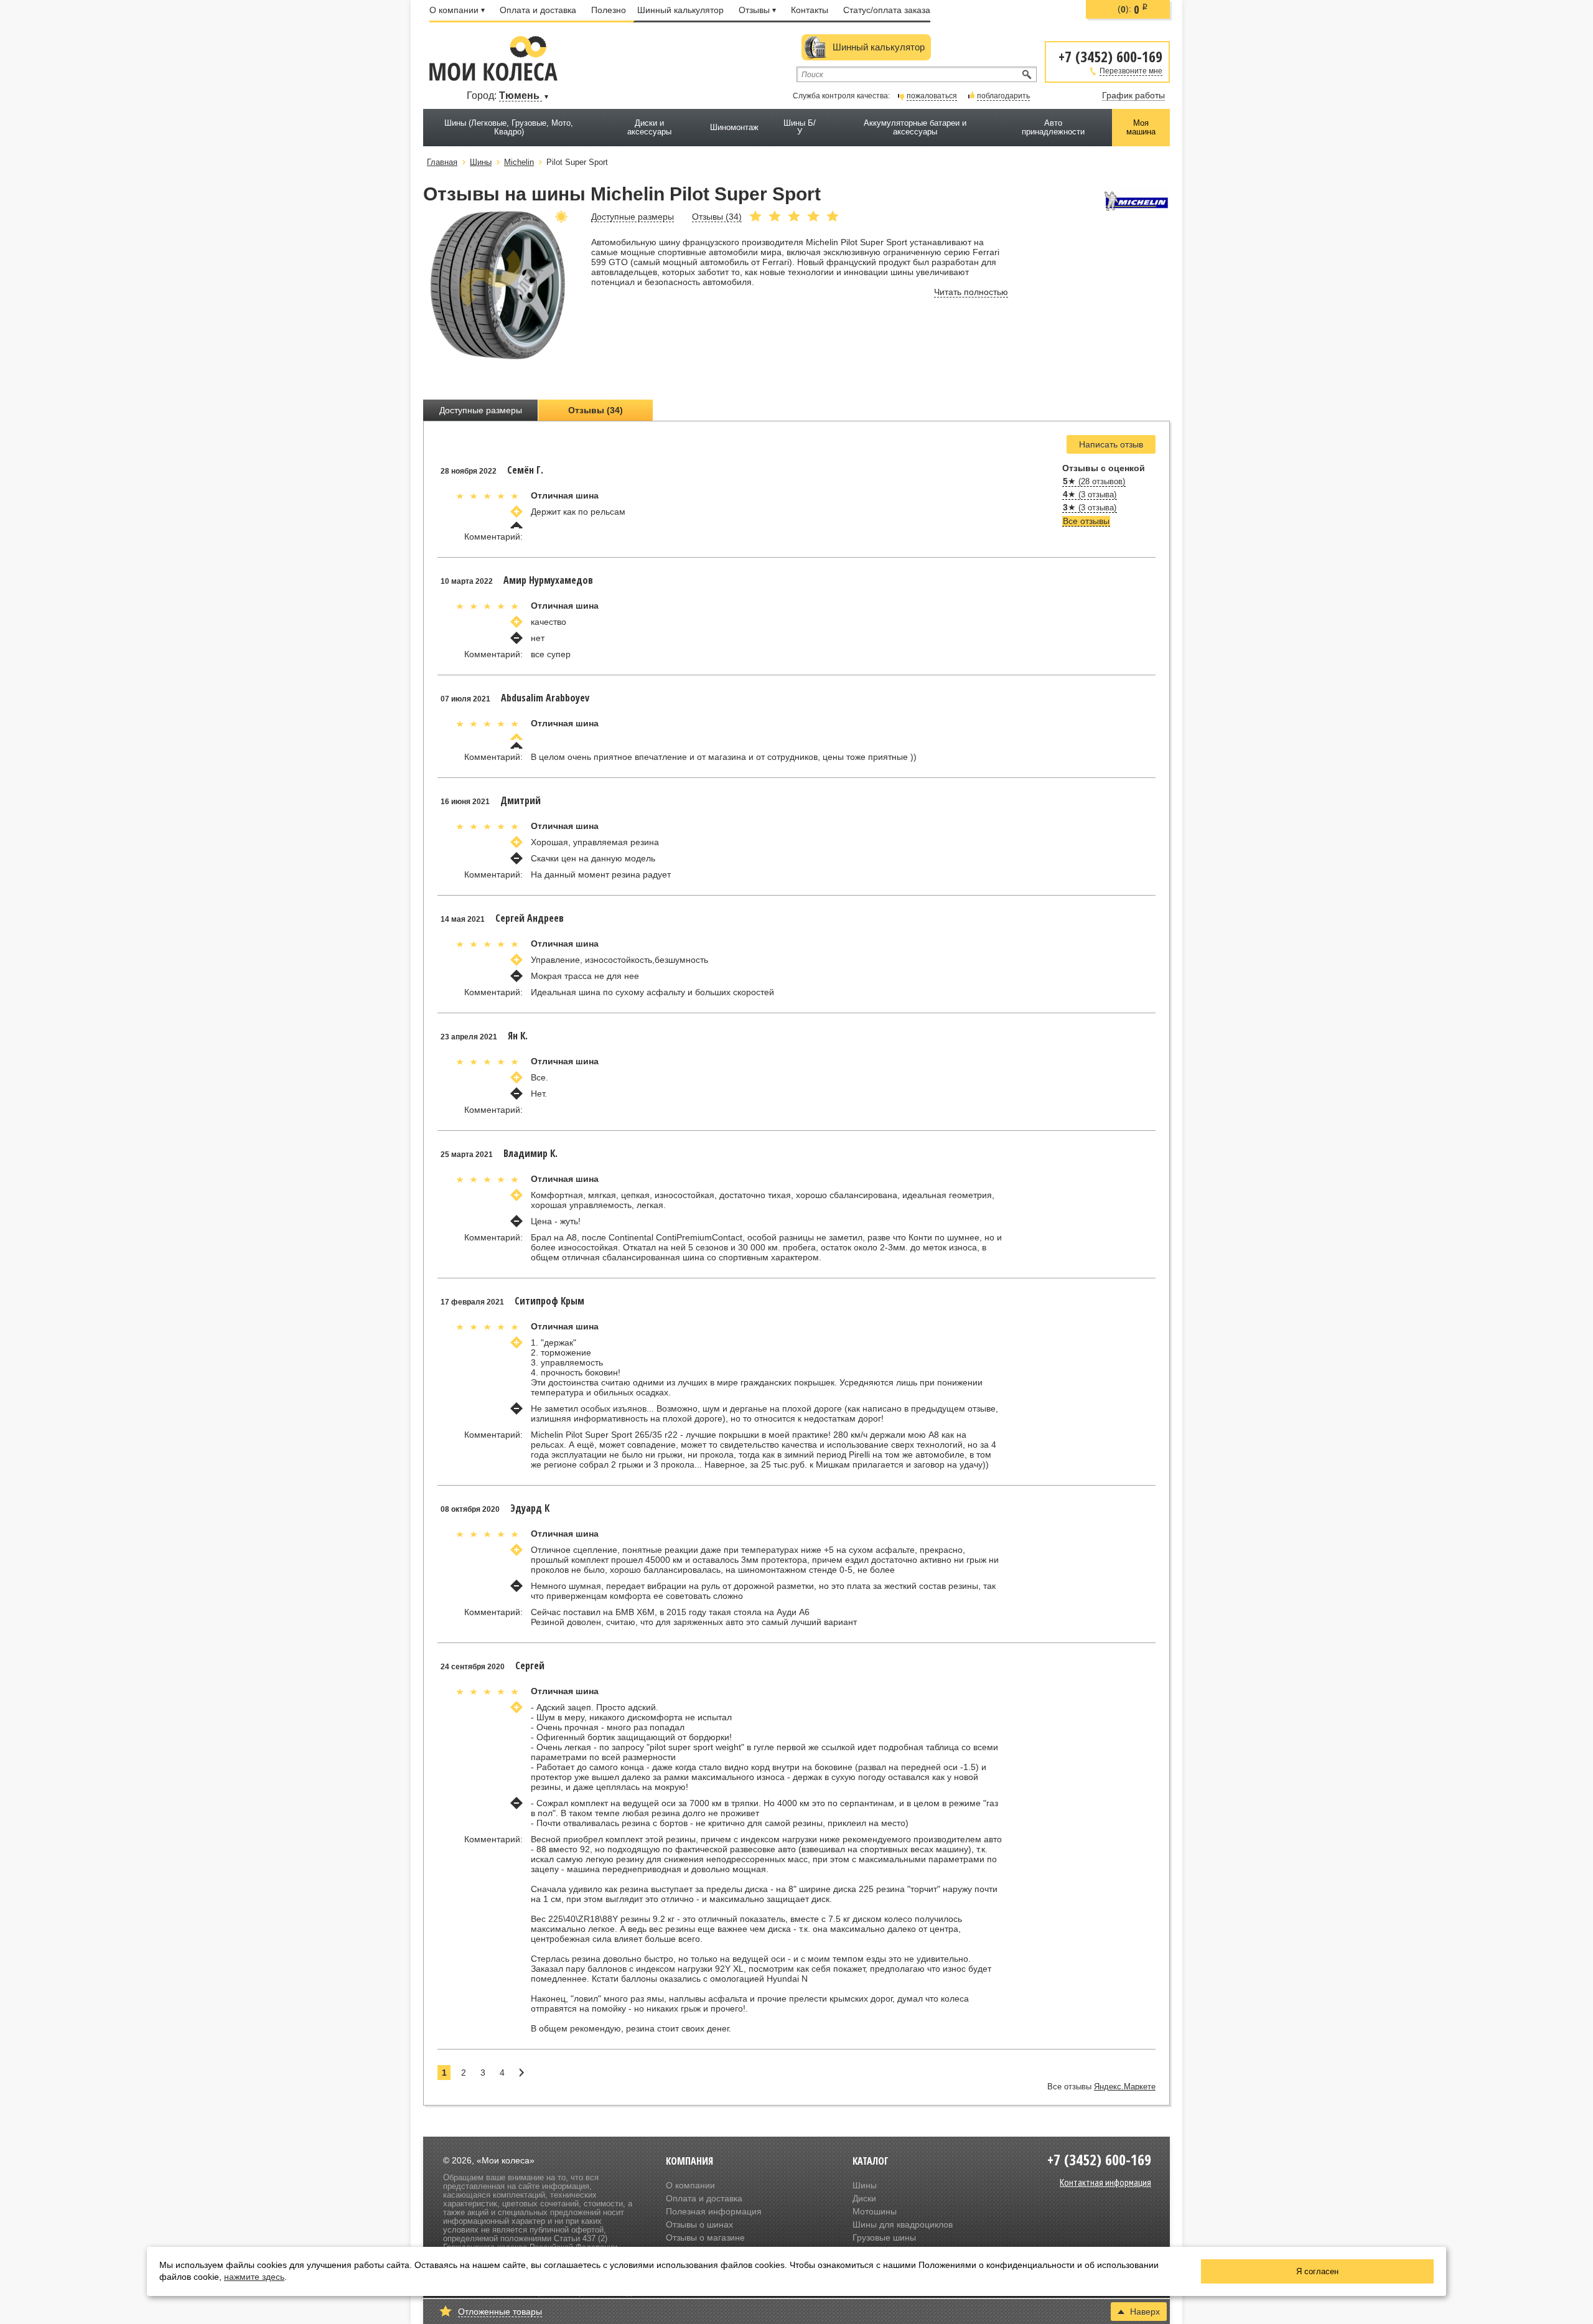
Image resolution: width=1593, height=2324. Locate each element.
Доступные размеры (481, 410)
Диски (864, 2198)
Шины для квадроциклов (903, 2224)
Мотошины (875, 2211)
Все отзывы (1086, 521)
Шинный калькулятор (680, 10)
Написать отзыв (1111, 444)
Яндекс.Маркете (1125, 2087)
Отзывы (754, 10)
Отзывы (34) (596, 410)
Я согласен (1317, 2271)
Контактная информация (1105, 2182)
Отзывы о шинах (699, 2224)
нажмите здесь (254, 2277)
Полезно (609, 10)
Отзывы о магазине (705, 2237)
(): (1133, 9)
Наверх (1145, 2312)
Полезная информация (714, 2211)
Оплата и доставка (538, 10)
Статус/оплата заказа (887, 10)
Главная (442, 162)
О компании (454, 10)
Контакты (810, 10)
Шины (865, 2185)
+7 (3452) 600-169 (1110, 56)
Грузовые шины (884, 2237)
